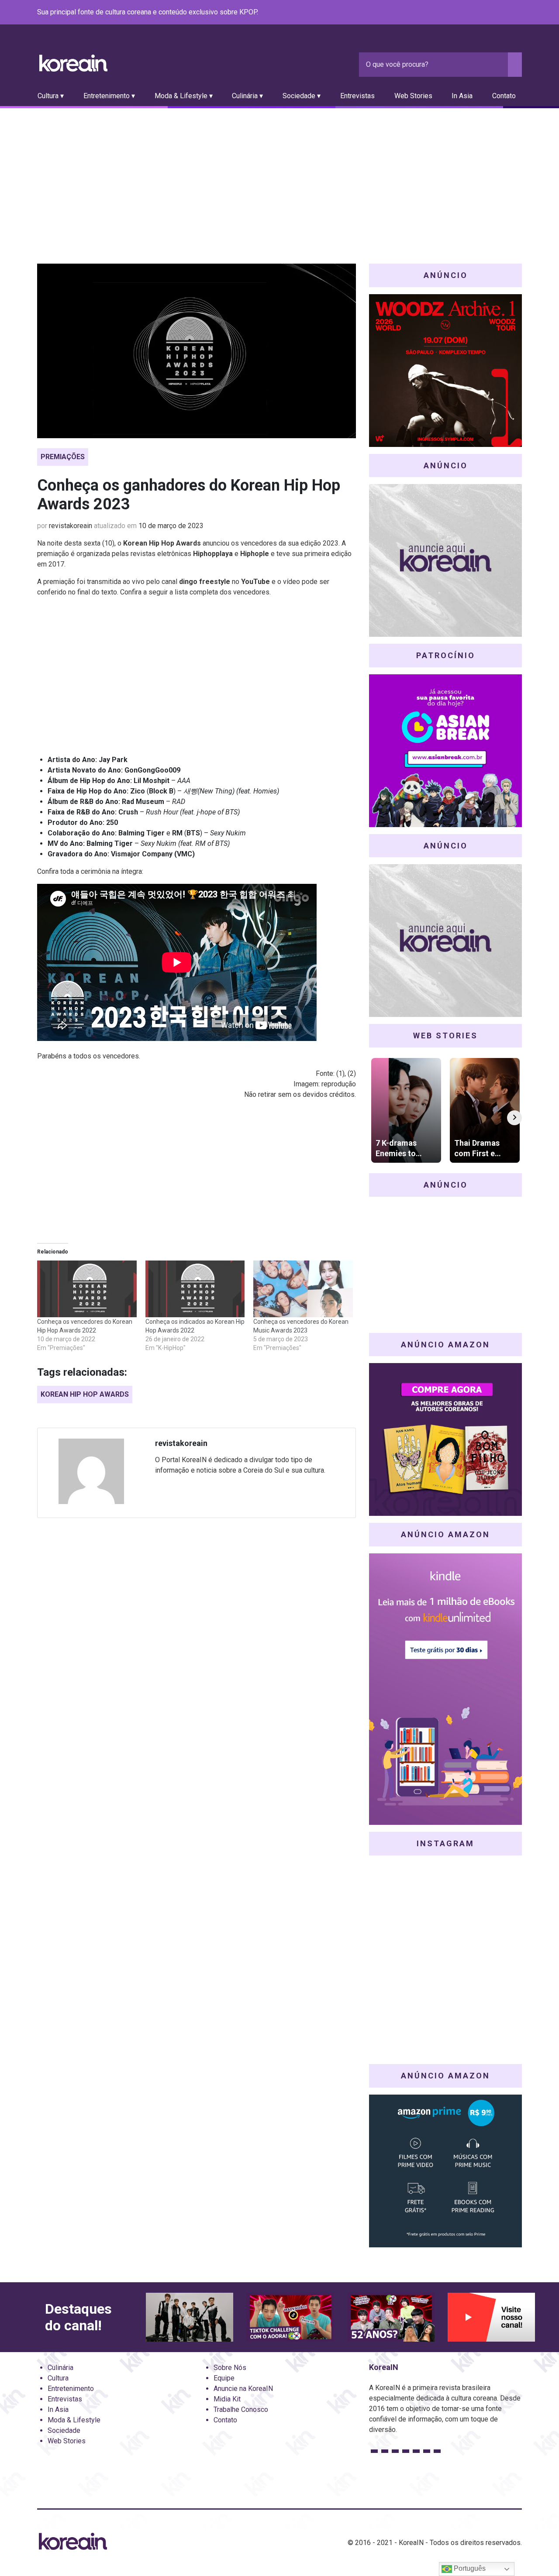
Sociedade (64, 2430)
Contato (504, 96)
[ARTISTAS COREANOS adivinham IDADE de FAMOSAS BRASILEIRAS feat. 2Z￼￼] (391, 2317)
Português (469, 2568)
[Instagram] (464, 13)
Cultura (58, 2378)
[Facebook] (454, 13)
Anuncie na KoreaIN (243, 2389)
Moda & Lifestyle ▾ (184, 96)
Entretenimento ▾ (109, 96)
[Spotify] (496, 13)
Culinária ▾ (247, 96)
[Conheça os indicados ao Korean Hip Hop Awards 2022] (195, 1289)
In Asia (462, 96)
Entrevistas (357, 96)
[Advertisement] (279, 174)
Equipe (224, 2378)
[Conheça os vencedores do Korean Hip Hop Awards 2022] (87, 1289)
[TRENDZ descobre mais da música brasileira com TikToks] (190, 2317)
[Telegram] (517, 13)
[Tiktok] (506, 13)
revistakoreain (71, 526)
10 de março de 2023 (171, 526)
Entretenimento (71, 2389)
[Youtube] (485, 13)
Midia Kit (227, 2399)
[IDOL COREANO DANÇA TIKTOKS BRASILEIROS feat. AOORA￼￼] (290, 2317)
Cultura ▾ (51, 96)
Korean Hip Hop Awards (85, 1394)
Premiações (63, 457)
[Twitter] (475, 13)
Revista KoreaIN (73, 63)
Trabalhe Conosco (241, 2409)
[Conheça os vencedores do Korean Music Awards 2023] (303, 1289)
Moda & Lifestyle (74, 2420)
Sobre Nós (230, 2368)
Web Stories (413, 96)
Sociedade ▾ (302, 96)
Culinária (60, 2368)
